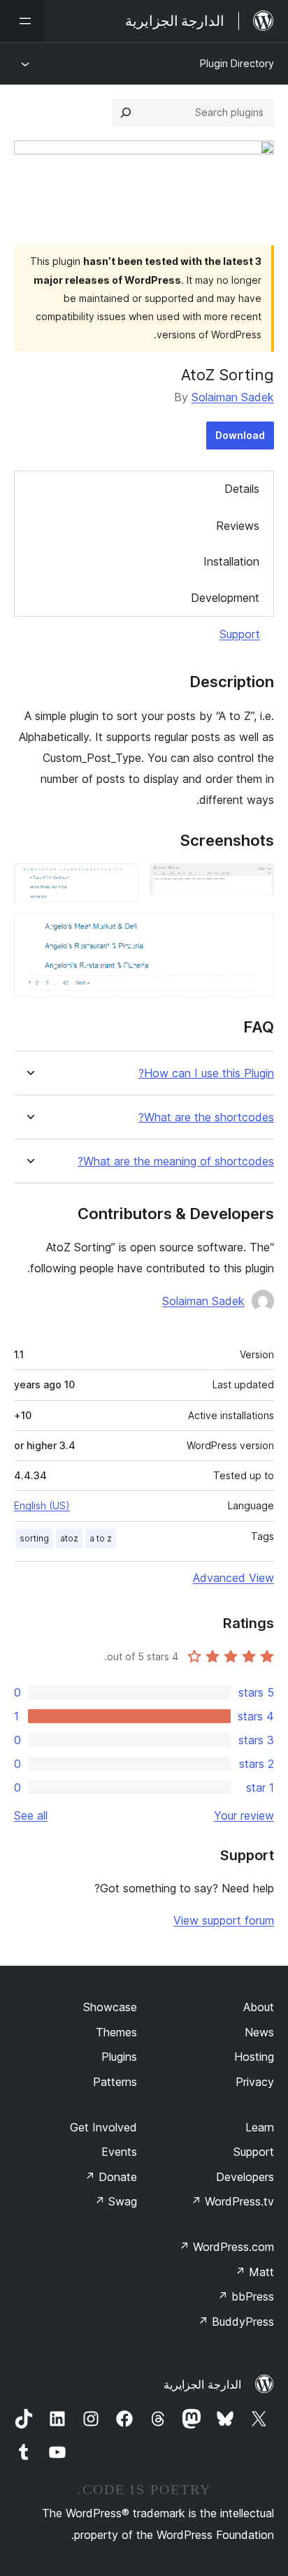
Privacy (255, 2082)
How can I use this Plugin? (206, 1073)
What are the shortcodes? (206, 1117)
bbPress (246, 2296)
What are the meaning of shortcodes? (176, 1161)
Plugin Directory (237, 63)
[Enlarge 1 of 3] (255, 882)
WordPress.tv (232, 2201)
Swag (116, 2201)
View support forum (224, 1920)
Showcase (110, 2007)
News (259, 2032)
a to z (101, 1538)
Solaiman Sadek (233, 397)
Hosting (254, 2057)
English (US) (42, 1505)
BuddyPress (236, 2322)
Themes (116, 2032)
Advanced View (233, 1578)
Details (242, 489)
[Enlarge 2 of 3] (120, 882)
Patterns (115, 2082)
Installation (231, 561)
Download (240, 435)
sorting (34, 1538)
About (259, 2007)
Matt (254, 2272)
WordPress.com (226, 2247)
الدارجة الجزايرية (202, 2384)
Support (240, 634)
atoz (69, 1538)
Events (119, 2152)
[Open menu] (22, 21)
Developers (245, 2177)
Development (225, 598)
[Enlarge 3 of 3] (255, 933)
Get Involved (103, 2127)
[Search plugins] (126, 113)
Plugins (119, 2057)
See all (31, 1815)
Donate (111, 2177)
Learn (260, 2127)
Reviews (238, 526)
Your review (244, 1815)
